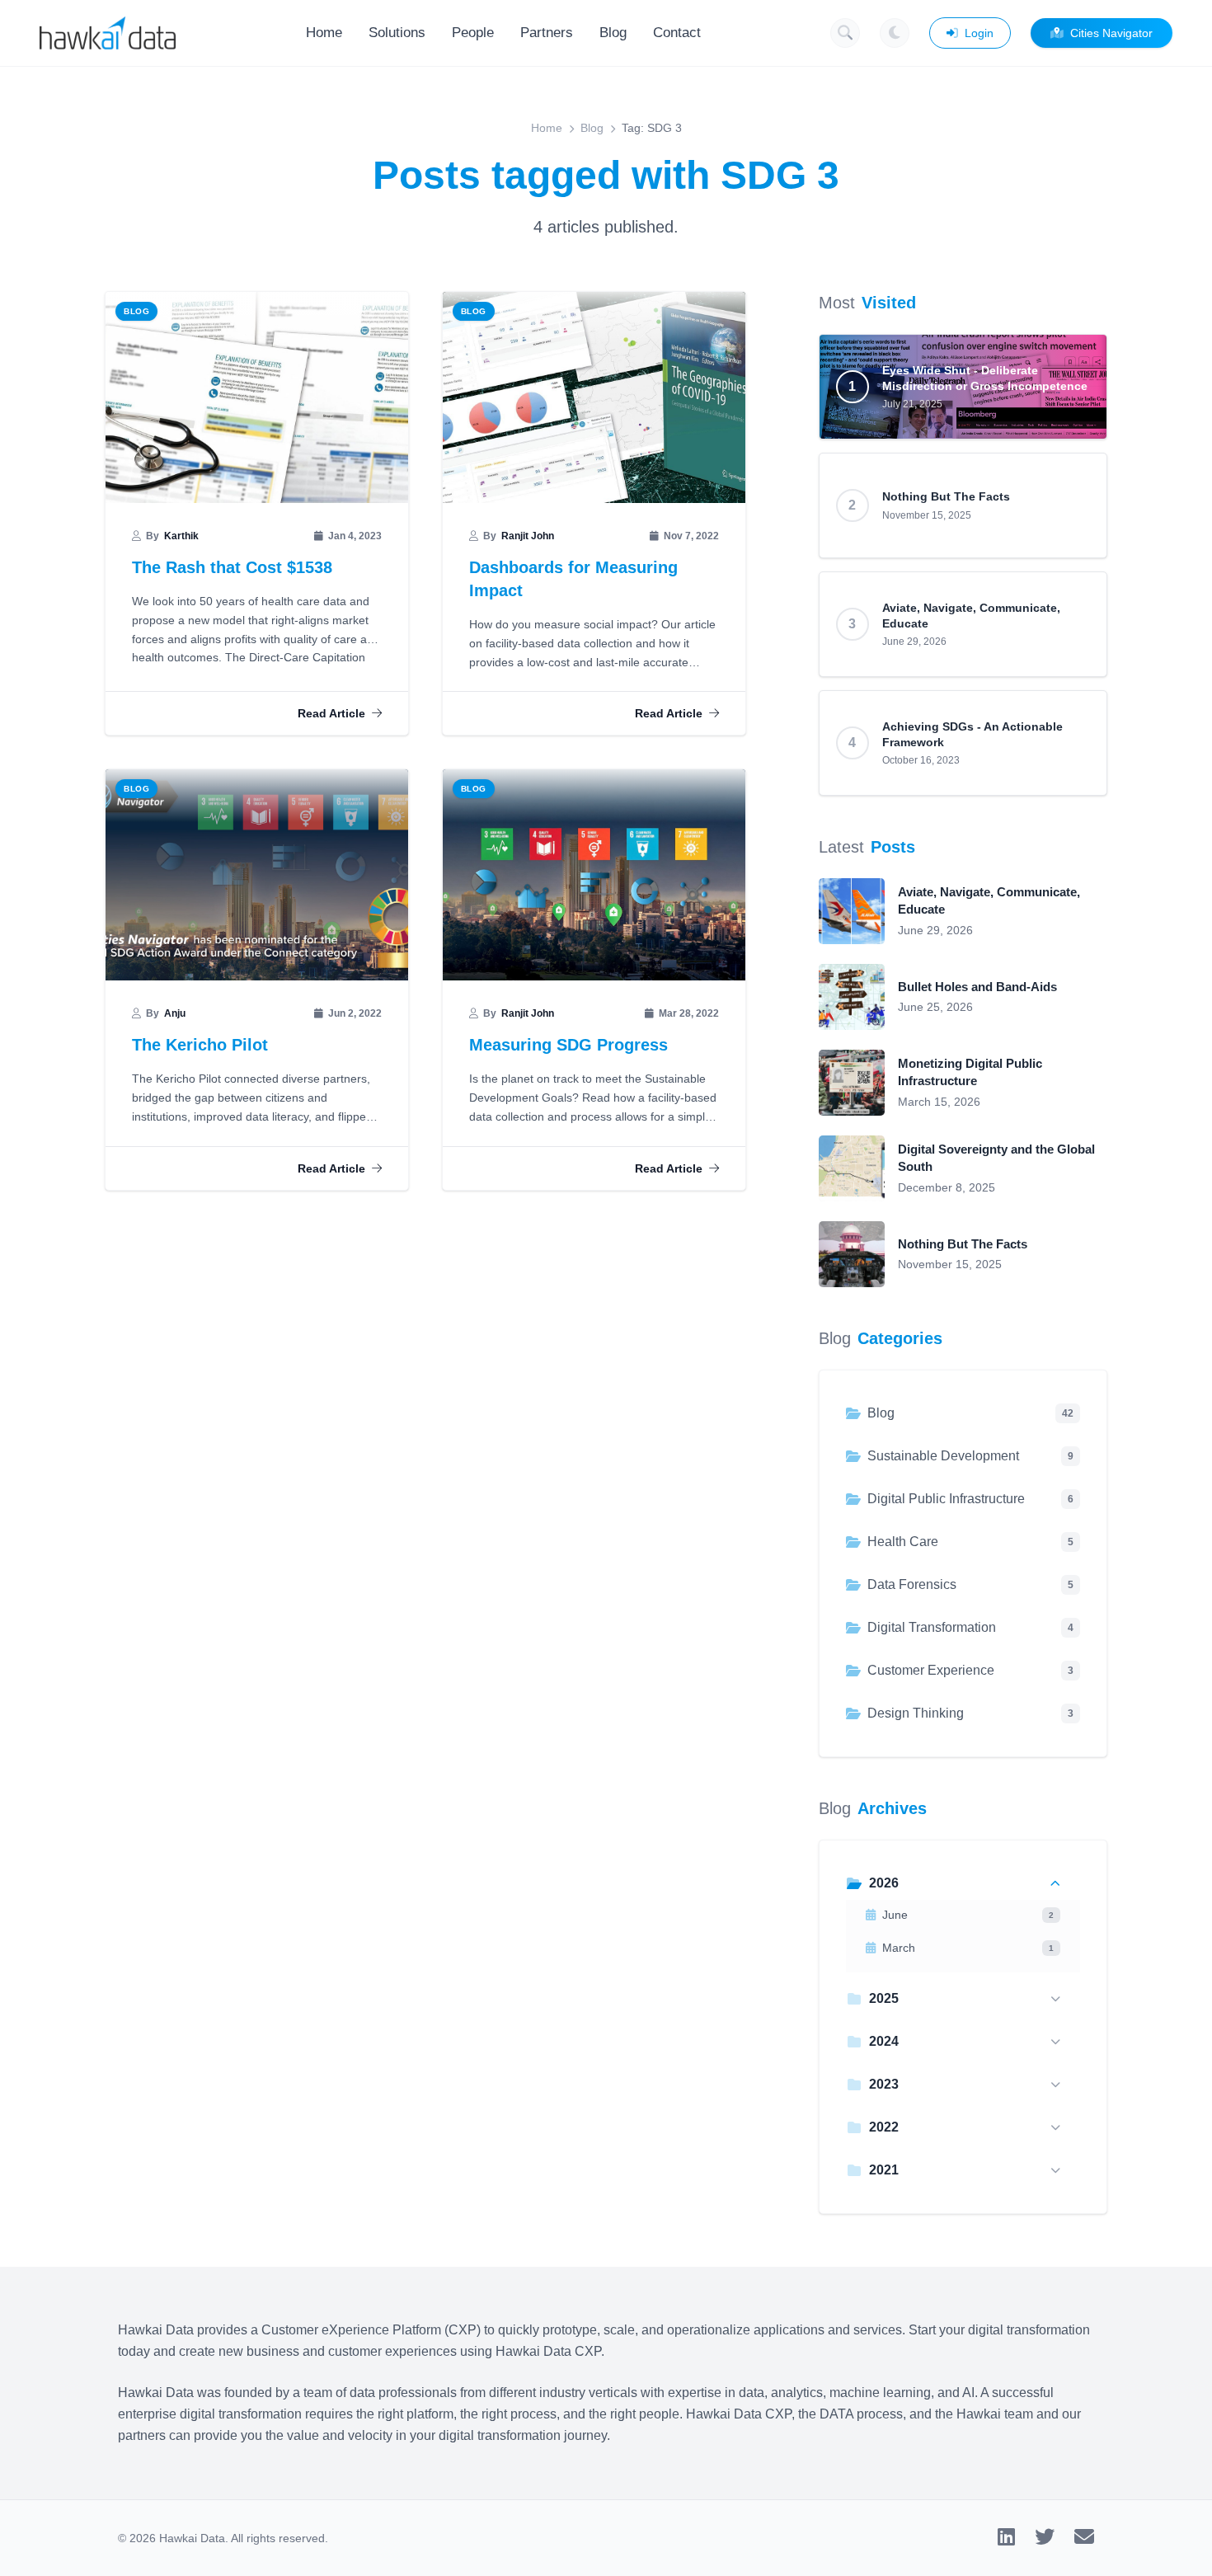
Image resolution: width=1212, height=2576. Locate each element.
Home (324, 33)
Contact (677, 33)
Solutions (397, 33)
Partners (547, 33)
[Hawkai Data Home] (108, 33)
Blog (613, 33)
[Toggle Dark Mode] (895, 33)
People (473, 33)
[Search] (845, 33)
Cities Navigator (1111, 33)
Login (979, 33)
